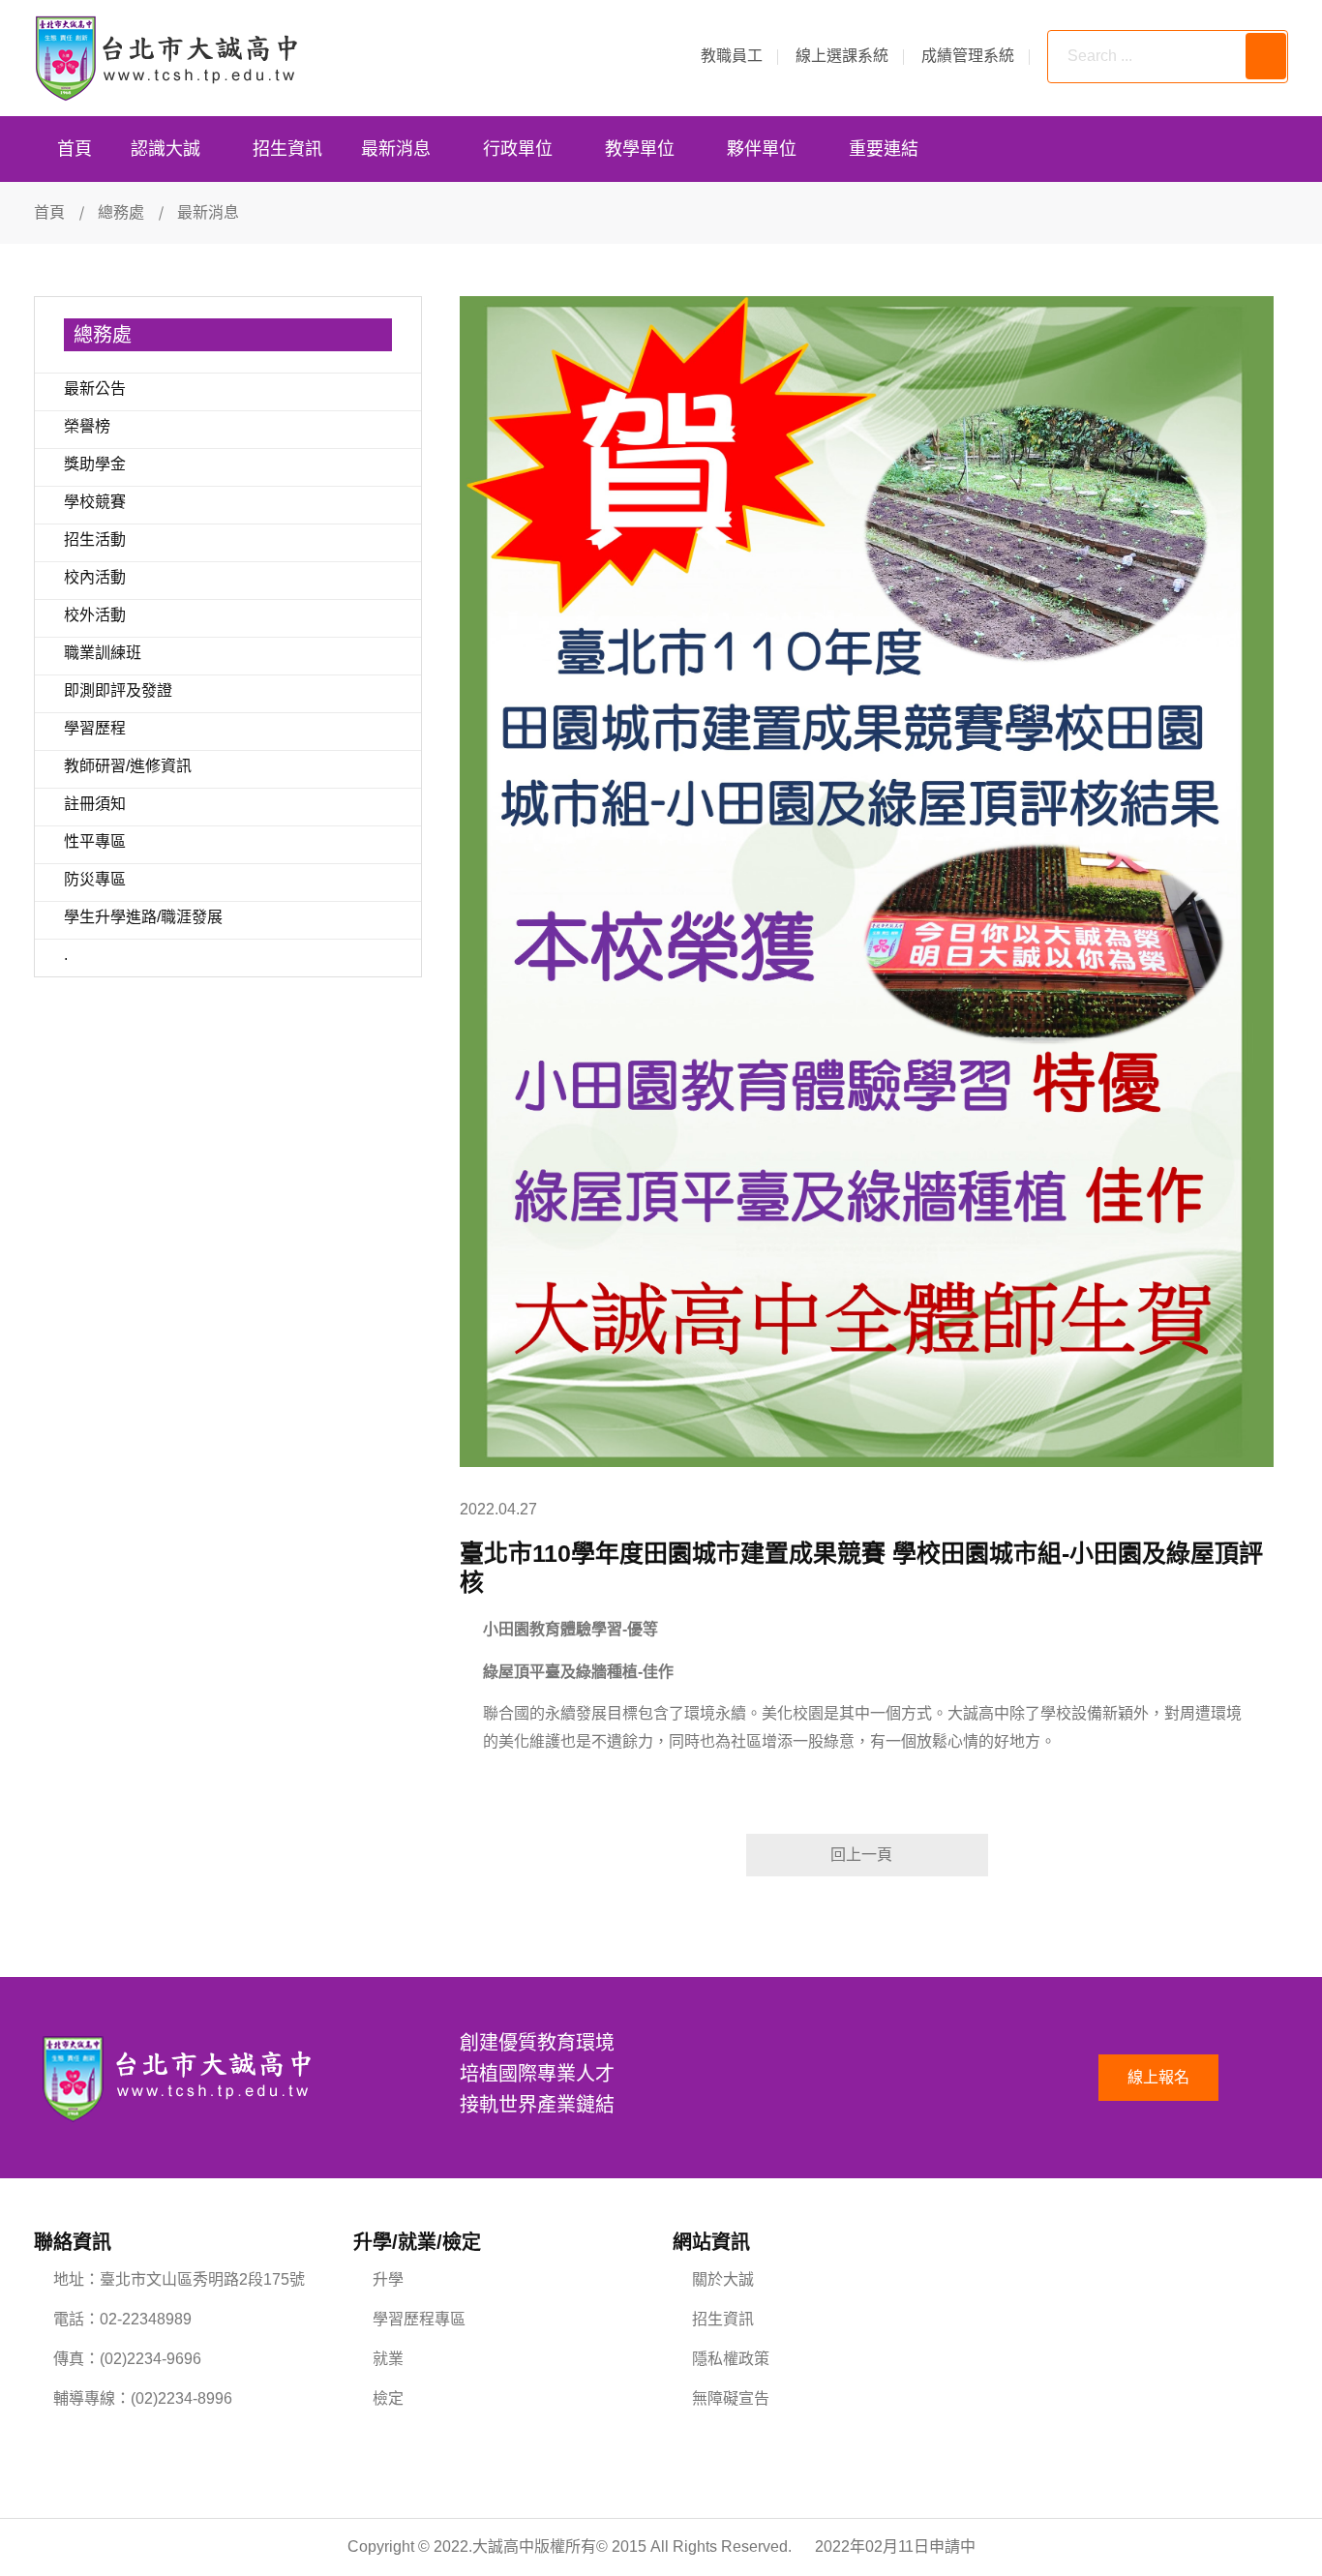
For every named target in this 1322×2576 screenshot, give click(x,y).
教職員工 (732, 56)
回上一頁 (861, 1855)
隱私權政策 (731, 2359)
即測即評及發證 (118, 690)
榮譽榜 (87, 426)
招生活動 (95, 539)
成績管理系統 (968, 56)
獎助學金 (95, 464)
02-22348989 (146, 2319)
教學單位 (640, 149)
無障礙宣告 (731, 2398)
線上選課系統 (842, 56)
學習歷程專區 (419, 2319)
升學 (388, 2279)
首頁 (75, 149)
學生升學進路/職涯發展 (143, 917)
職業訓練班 (103, 653)
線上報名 (1158, 2077)
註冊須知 (95, 804)
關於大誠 (723, 2279)
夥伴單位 (762, 149)
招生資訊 (287, 149)
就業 (388, 2359)
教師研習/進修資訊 (128, 766)
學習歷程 (95, 728)
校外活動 (95, 615)
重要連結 (884, 149)
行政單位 (518, 149)
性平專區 (95, 841)
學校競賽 (95, 502)
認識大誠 (165, 149)
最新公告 (95, 389)
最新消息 (396, 149)
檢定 (388, 2398)
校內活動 (95, 577)
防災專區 (95, 879)
